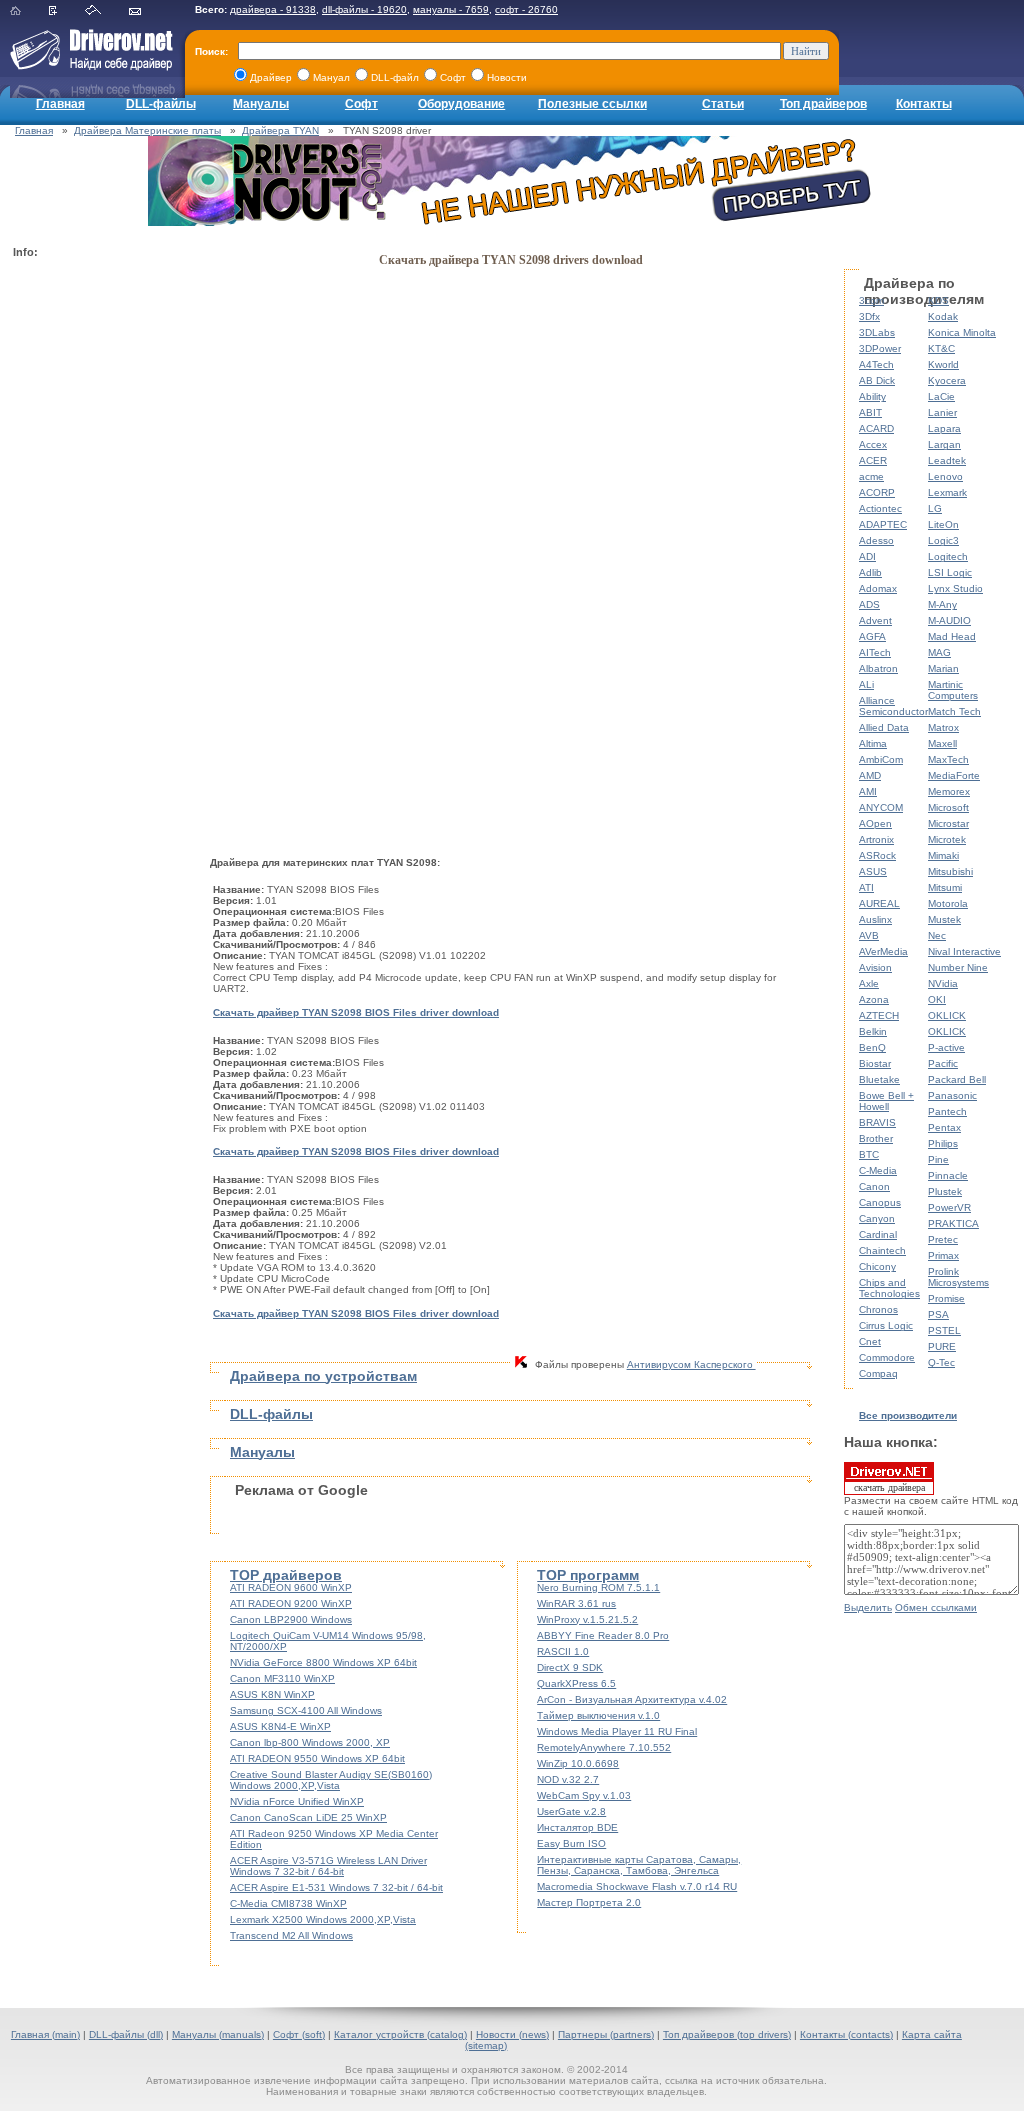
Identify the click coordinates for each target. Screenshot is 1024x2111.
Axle (869, 983)
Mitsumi (945, 887)
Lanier (942, 412)
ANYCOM (881, 807)
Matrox (943, 727)
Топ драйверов (823, 104)
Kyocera (947, 380)
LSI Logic (950, 572)
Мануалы (261, 104)
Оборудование (461, 104)
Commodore (887, 1357)
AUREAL (879, 903)
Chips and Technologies (889, 1288)
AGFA (872, 636)
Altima (873, 743)
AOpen (875, 823)
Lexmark (947, 492)
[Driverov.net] (87, 65)
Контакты (924, 104)
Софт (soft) (299, 2034)
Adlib (870, 572)
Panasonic (952, 1095)
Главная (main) (45, 2034)
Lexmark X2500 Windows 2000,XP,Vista (323, 1919)
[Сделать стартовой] (105, 11)
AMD (870, 775)
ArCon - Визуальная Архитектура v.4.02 (632, 1699)
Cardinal (878, 1234)
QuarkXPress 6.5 (576, 1683)
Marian (943, 668)
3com (871, 300)
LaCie (941, 396)
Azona (874, 999)
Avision (875, 967)
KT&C (941, 348)
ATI (866, 887)
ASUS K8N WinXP (272, 1694)
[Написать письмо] (147, 11)
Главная (60, 104)
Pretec (943, 1239)
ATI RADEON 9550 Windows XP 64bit (317, 1758)
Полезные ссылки (592, 104)
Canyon (877, 1218)
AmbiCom (881, 759)
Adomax (878, 588)
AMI (868, 791)
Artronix (876, 839)
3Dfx (869, 316)
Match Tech (954, 711)
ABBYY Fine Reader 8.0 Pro (603, 1635)
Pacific (943, 1063)
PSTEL (944, 1330)
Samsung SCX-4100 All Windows (306, 1710)
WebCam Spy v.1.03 (584, 1795)
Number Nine (958, 967)
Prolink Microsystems (958, 1277)
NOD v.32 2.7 (568, 1779)
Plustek (945, 1191)
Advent (875, 620)
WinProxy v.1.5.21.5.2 (587, 1619)
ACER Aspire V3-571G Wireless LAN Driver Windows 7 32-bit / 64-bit (328, 1866)
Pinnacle (948, 1175)
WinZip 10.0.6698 (578, 1763)
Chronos (878, 1309)
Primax (943, 1255)
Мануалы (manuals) (218, 2034)
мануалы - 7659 (451, 9)
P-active (946, 1047)
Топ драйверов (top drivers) (727, 2034)
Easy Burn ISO (571, 1843)
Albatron (878, 668)
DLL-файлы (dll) (126, 2034)
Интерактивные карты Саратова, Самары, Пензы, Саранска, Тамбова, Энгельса (639, 1865)
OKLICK (947, 1015)
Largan (944, 444)
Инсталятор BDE (577, 1827)
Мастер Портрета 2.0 (589, 1902)
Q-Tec (941, 1362)
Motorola (948, 903)
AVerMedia (883, 951)
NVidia (943, 983)
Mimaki (943, 855)
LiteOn (943, 524)
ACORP (877, 492)
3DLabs (877, 332)
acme (871, 476)
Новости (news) (512, 2034)
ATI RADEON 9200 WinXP (291, 1603)
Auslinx (875, 919)
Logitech (948, 556)
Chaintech (882, 1250)
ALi (866, 684)
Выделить (868, 1607)
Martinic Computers (953, 690)
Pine (938, 1159)
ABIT (870, 412)
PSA (938, 1314)
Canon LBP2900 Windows (291, 1619)
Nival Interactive (964, 951)
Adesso (876, 540)
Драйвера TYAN (280, 130)
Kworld (943, 364)
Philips (943, 1143)
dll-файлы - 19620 (364, 9)
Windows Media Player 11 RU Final (617, 1731)
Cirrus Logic (886, 1325)
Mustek (944, 919)
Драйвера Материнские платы (147, 130)
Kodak (943, 316)
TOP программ (588, 1575)
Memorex (949, 791)
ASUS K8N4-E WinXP (280, 1726)
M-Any (942, 604)
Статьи (723, 104)
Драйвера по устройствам (323, 1376)
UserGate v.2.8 (571, 1811)
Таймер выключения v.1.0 (598, 1715)
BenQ (872, 1047)
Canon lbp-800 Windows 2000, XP (310, 1742)
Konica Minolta (962, 332)
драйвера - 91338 (273, 9)
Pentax (944, 1127)
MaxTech (948, 759)
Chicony (877, 1266)
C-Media (878, 1170)
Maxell (942, 743)
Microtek (947, 839)
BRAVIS (877, 1122)
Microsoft (948, 807)
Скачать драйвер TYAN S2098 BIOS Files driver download (356, 1012)
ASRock (877, 855)
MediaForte (954, 775)
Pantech (947, 1111)
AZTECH (879, 1015)
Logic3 (943, 540)
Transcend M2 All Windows (291, 1935)
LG (935, 508)
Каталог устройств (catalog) (400, 2034)
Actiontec (880, 508)
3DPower (880, 348)
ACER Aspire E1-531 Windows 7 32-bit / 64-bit (336, 1887)
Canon (874, 1186)
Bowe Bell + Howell (886, 1101)
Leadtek (947, 460)
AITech (875, 652)
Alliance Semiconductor (893, 706)
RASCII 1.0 (563, 1651)
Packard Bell (957, 1079)
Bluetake (879, 1079)
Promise (946, 1298)
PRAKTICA (953, 1223)
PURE (942, 1346)
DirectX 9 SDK (570, 1667)
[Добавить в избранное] (65, 11)
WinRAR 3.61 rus (576, 1603)
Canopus (880, 1202)
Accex (873, 444)
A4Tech (876, 364)
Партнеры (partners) (606, 2034)
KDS (938, 300)
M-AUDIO (949, 620)
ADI (867, 556)
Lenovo (945, 476)
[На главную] (28, 11)
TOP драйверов (286, 1575)
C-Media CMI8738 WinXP (288, 1903)
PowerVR (949, 1207)
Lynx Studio (955, 588)
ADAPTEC (883, 524)
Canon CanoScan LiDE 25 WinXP (308, 1817)
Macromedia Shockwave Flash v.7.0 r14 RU (637, 1886)
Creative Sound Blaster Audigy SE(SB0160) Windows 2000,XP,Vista (331, 1780)
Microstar (948, 823)
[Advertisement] (93, 566)
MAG (939, 652)
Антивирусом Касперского (691, 1364)
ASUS (873, 871)
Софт (361, 104)
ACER (873, 460)
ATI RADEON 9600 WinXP (291, 1587)
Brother (876, 1138)
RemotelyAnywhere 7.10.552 (604, 1747)
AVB (869, 935)
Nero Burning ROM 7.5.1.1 (598, 1587)
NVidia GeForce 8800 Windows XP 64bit (323, 1662)
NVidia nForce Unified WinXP (297, 1801)
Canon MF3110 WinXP (282, 1678)
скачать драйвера (889, 1487)
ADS (869, 604)
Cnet (870, 1341)
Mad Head (952, 636)
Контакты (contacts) (846, 2034)
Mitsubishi (950, 871)
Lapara (944, 428)
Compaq (878, 1373)
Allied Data (884, 727)
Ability (872, 396)
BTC (869, 1154)
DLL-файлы (161, 104)
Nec (937, 935)
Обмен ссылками (936, 1607)
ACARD (876, 428)
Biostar (875, 1063)
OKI (937, 999)
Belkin (873, 1031)
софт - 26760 (526, 9)
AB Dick (877, 380)
